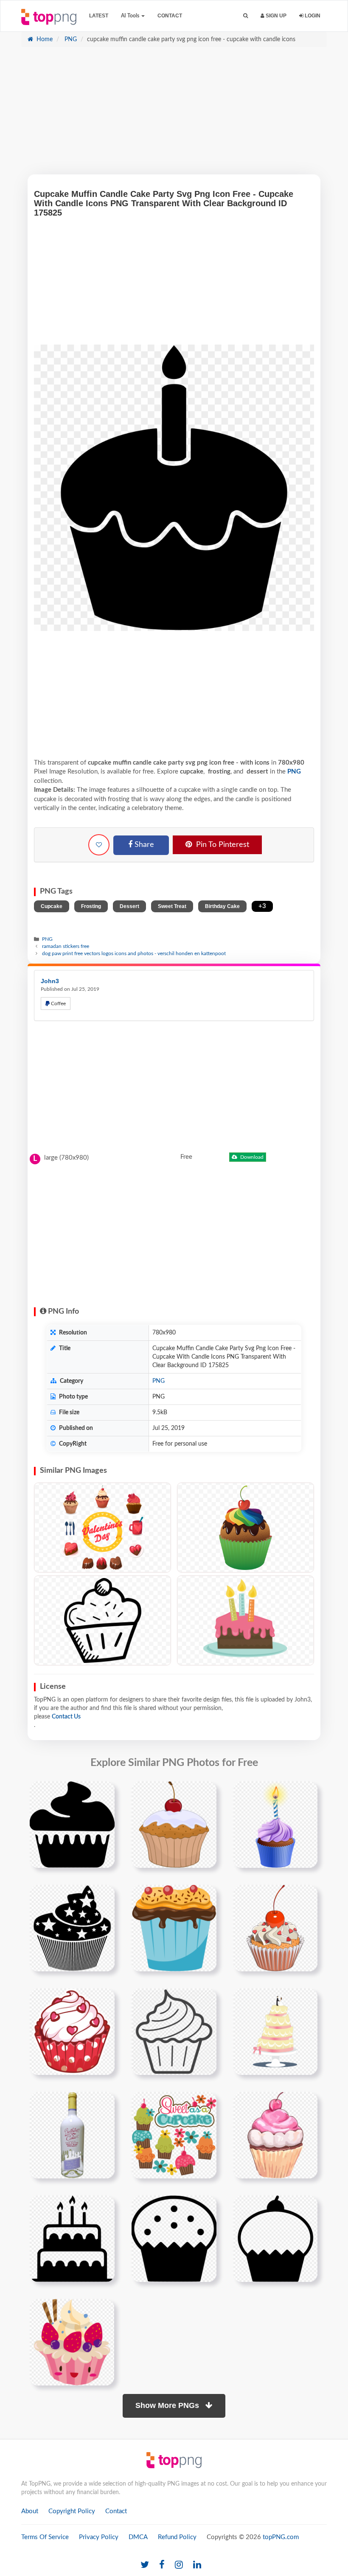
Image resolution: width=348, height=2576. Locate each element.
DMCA (138, 2537)
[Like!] (99, 845)
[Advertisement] (174, 115)
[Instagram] (179, 2565)
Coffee (58, 1003)
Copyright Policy (72, 2511)
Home (44, 39)
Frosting (91, 906)
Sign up (275, 16)
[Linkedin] (197, 2565)
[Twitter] (145, 2565)
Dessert (129, 906)
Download (251, 1157)
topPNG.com (281, 2537)
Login (312, 16)
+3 (262, 906)
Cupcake (52, 906)
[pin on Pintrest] (103, 1793)
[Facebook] (162, 2565)
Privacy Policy (99, 2537)
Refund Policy (177, 2537)
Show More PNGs (168, 2405)
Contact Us (66, 1717)
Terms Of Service (45, 2537)
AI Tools (131, 16)
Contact (170, 16)
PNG (70, 39)
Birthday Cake (222, 906)
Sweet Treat (172, 906)
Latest (99, 16)
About (30, 2511)
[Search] (246, 16)
